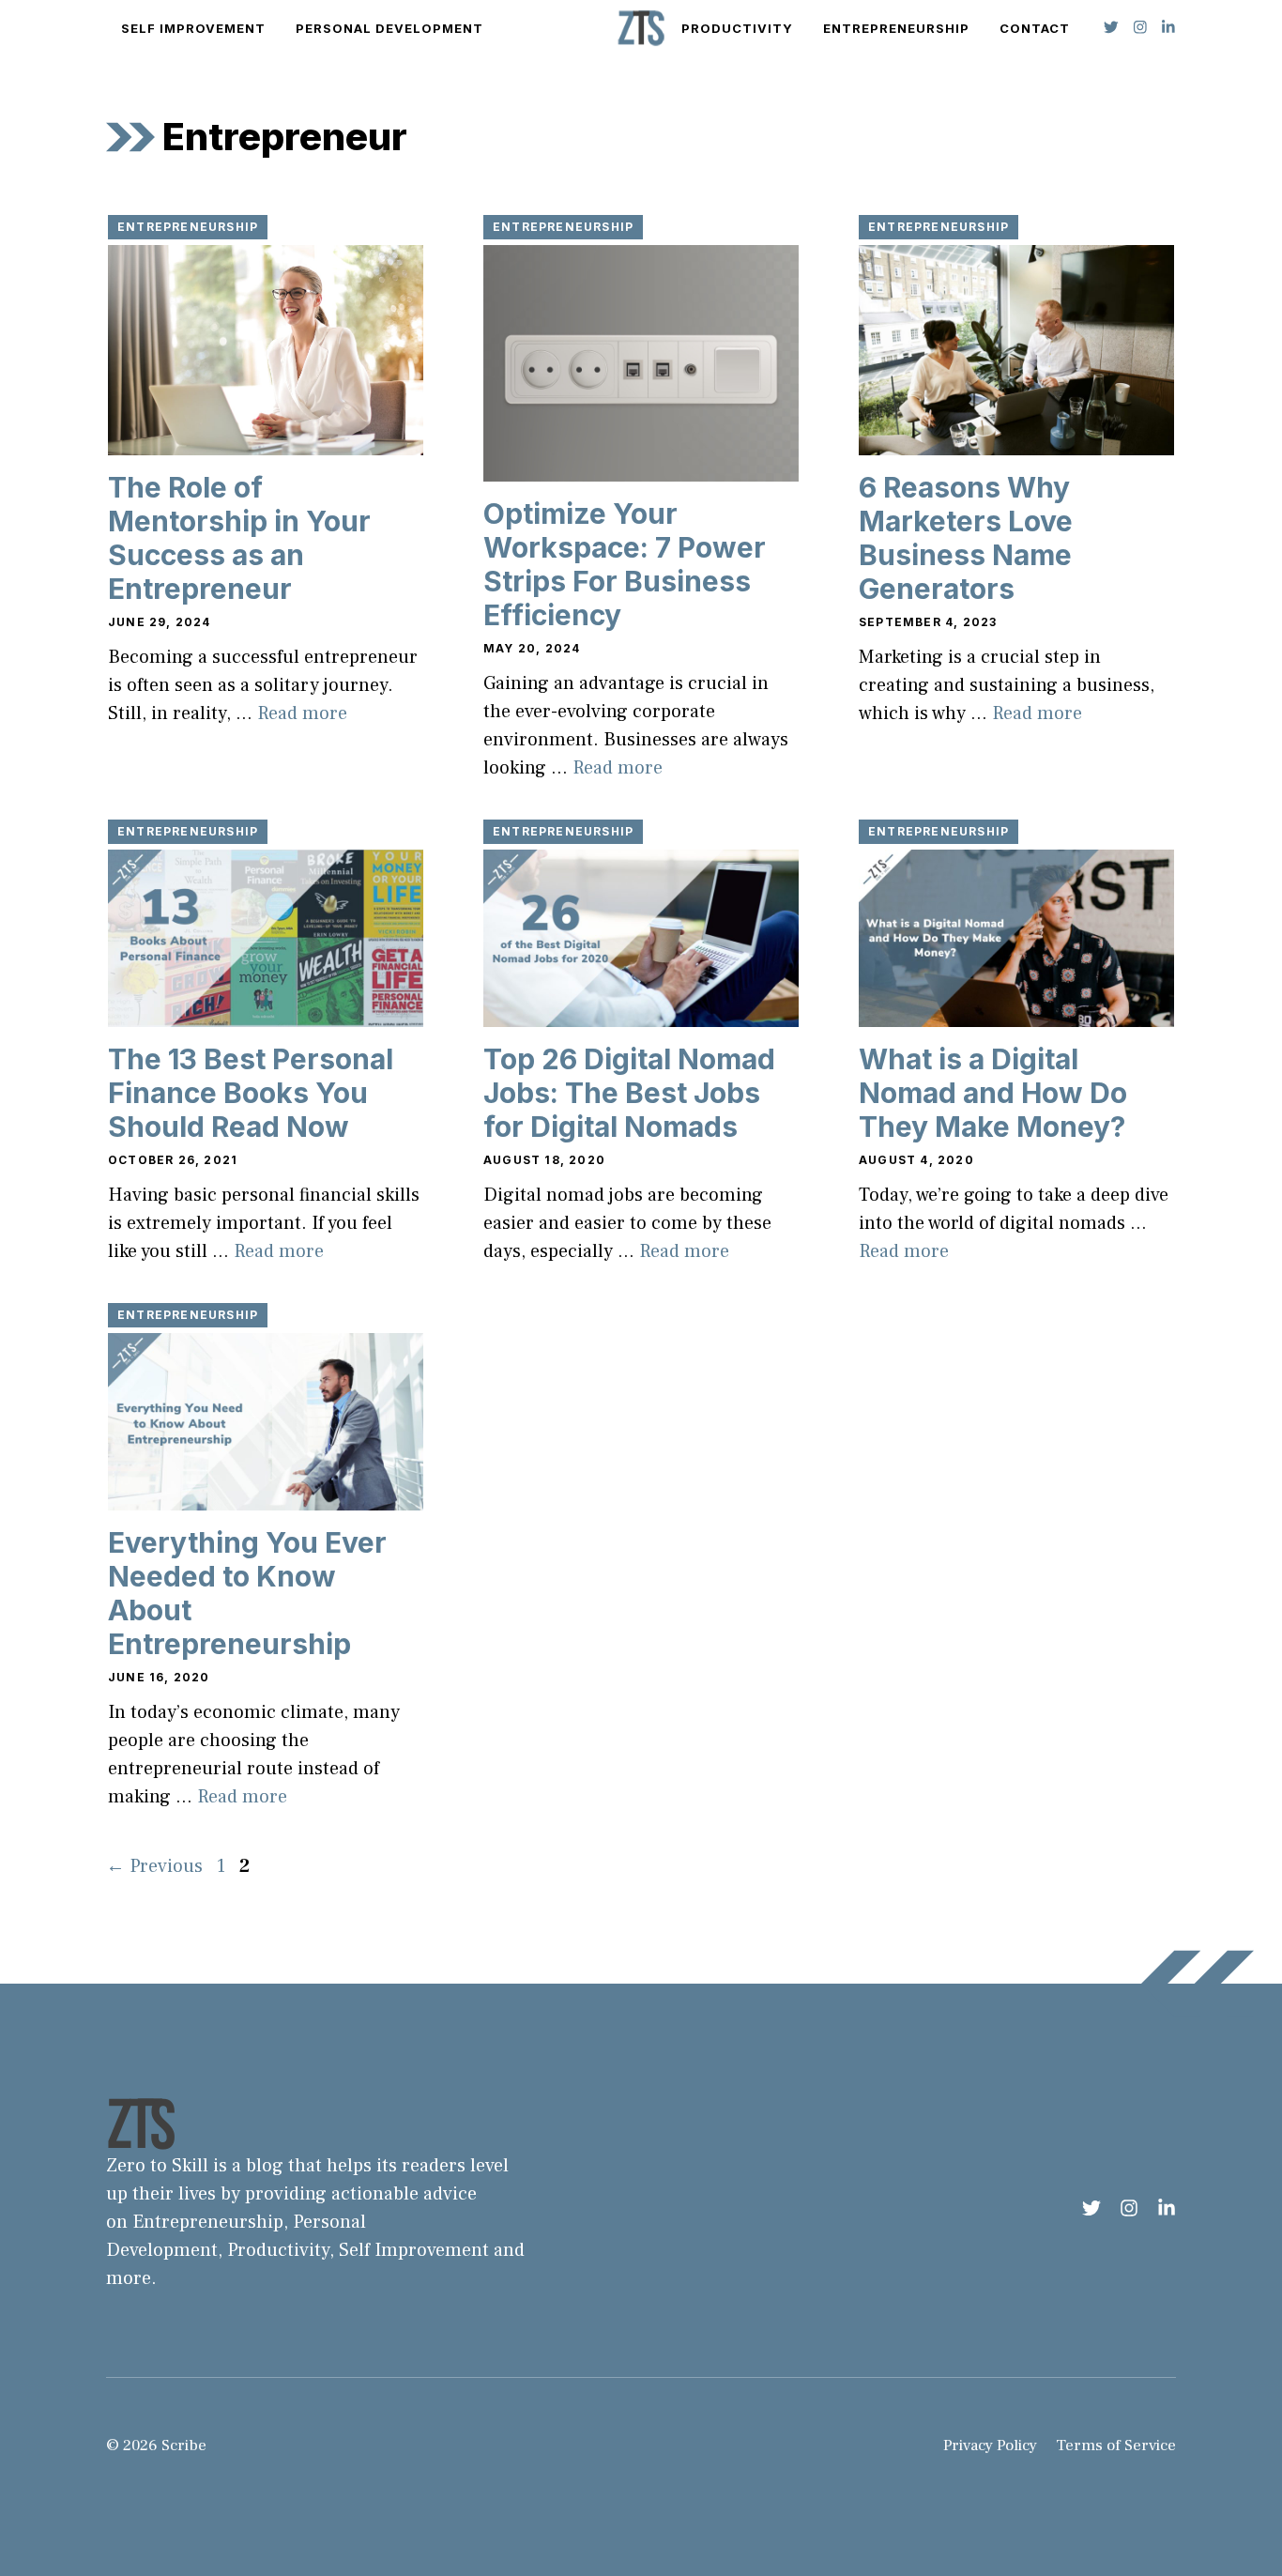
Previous (154, 1866)
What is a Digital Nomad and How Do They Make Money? (993, 1093)
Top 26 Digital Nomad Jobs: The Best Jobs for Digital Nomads (629, 1093)
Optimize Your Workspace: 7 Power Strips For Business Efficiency (625, 564)
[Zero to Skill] (641, 28)
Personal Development (389, 28)
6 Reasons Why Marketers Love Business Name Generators (966, 538)
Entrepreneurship (896, 28)
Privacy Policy (990, 2446)
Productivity (737, 28)
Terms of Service (1116, 2446)
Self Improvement (193, 28)
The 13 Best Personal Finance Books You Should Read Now (251, 1093)
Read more (302, 713)
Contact (1035, 28)
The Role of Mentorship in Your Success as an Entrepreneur (239, 538)
